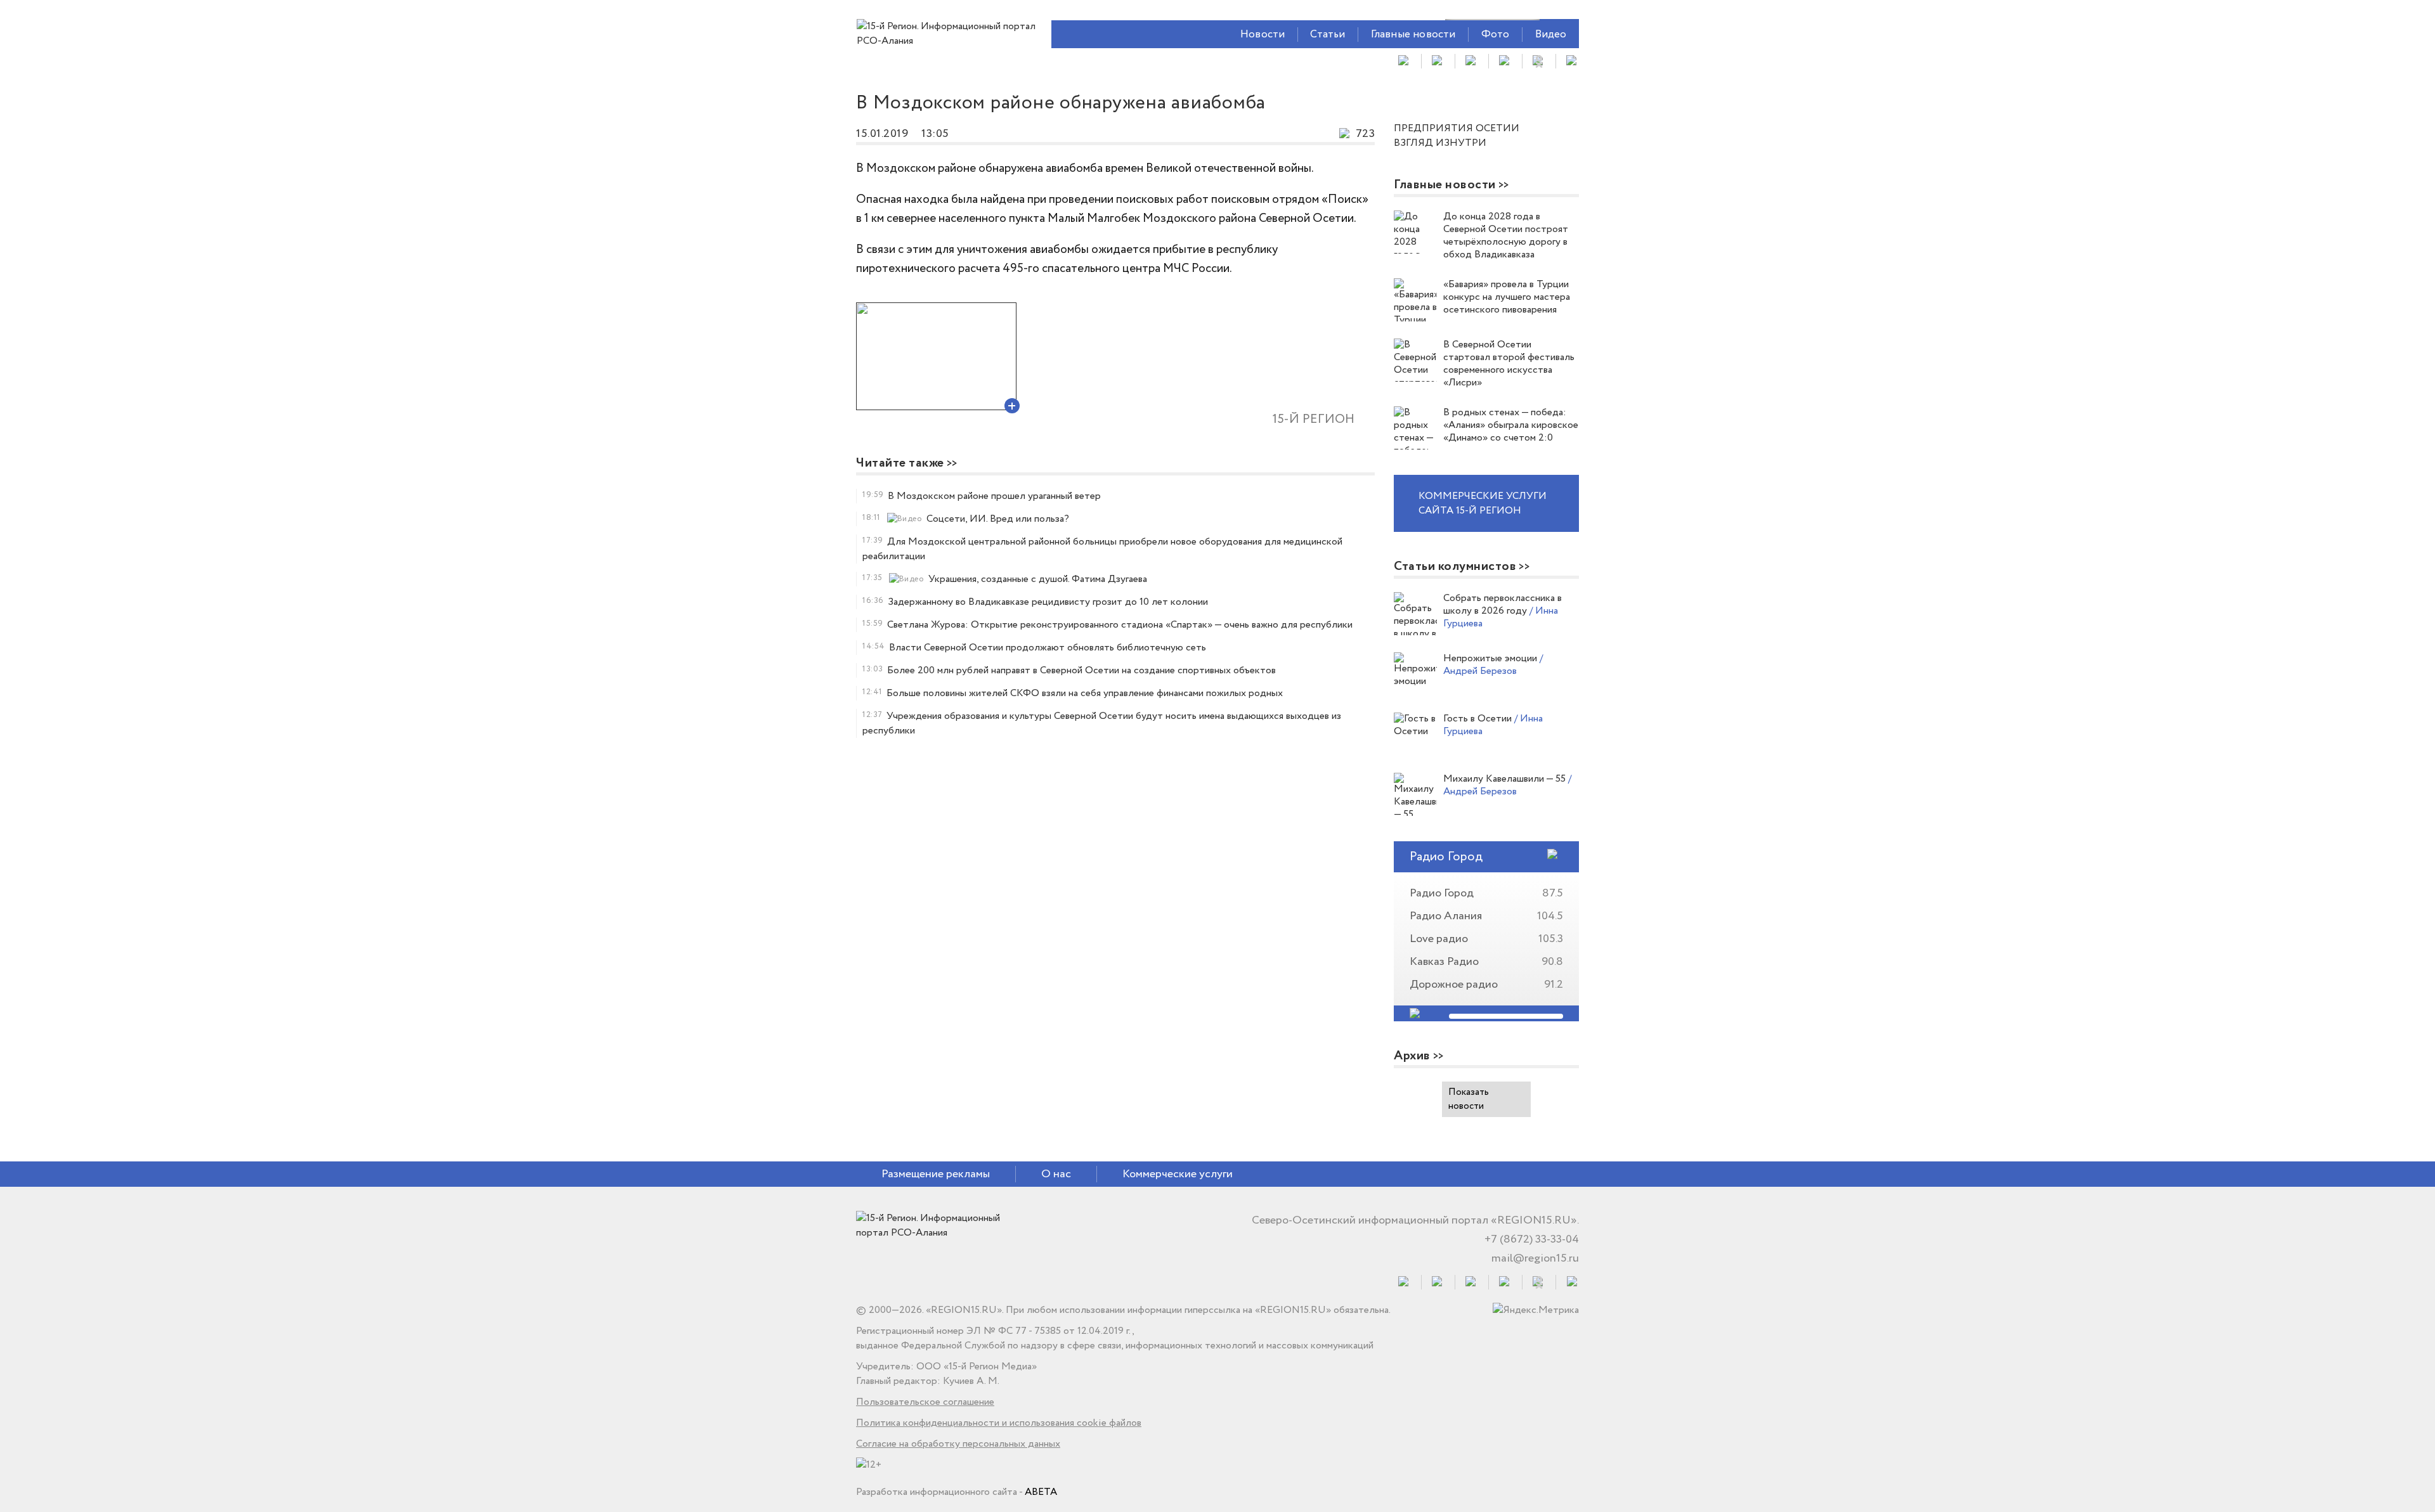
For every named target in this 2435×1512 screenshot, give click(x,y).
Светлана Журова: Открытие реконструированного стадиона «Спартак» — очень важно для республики (1120, 625)
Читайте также (900, 463)
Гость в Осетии (1479, 719)
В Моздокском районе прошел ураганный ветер (994, 496)
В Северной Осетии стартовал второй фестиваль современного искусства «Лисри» (1509, 364)
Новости (1263, 35)
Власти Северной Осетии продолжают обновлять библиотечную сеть (1048, 648)
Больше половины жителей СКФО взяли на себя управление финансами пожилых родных (1085, 693)
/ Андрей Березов (1493, 665)
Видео (1551, 35)
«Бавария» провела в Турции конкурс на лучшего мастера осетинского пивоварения (1507, 297)
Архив (1412, 1056)
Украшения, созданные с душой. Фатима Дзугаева (1038, 579)
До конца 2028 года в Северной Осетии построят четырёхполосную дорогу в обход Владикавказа (1506, 236)
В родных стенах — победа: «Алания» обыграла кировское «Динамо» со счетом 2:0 (1511, 425)
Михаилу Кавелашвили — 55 (1506, 779)
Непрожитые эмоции (1491, 658)
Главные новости (1413, 35)
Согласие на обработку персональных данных (958, 1444)
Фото (1496, 35)
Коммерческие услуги (1178, 1174)
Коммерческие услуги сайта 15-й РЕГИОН (1483, 503)
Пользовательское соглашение (925, 1402)
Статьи (1328, 35)
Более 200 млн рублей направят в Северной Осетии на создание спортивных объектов (1081, 670)
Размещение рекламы (936, 1174)
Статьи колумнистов (1455, 566)
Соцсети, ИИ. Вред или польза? (998, 519)
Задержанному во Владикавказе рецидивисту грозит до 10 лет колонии (1048, 602)
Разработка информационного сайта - (957, 1492)
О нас (1056, 1174)
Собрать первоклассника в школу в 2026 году (1503, 604)
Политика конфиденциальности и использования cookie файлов (999, 1423)
